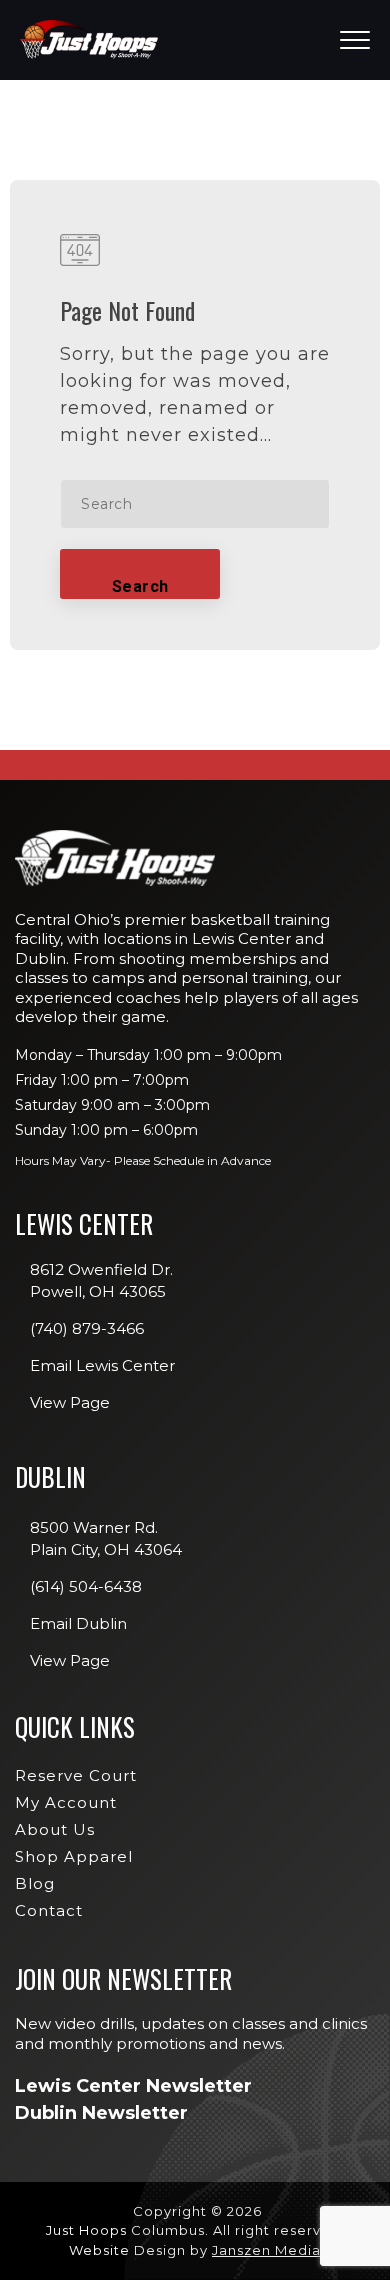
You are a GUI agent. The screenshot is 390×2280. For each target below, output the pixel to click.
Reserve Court (76, 1775)
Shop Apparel (74, 1856)
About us (55, 1829)
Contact (49, 1910)
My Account (66, 1802)
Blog (35, 1883)
